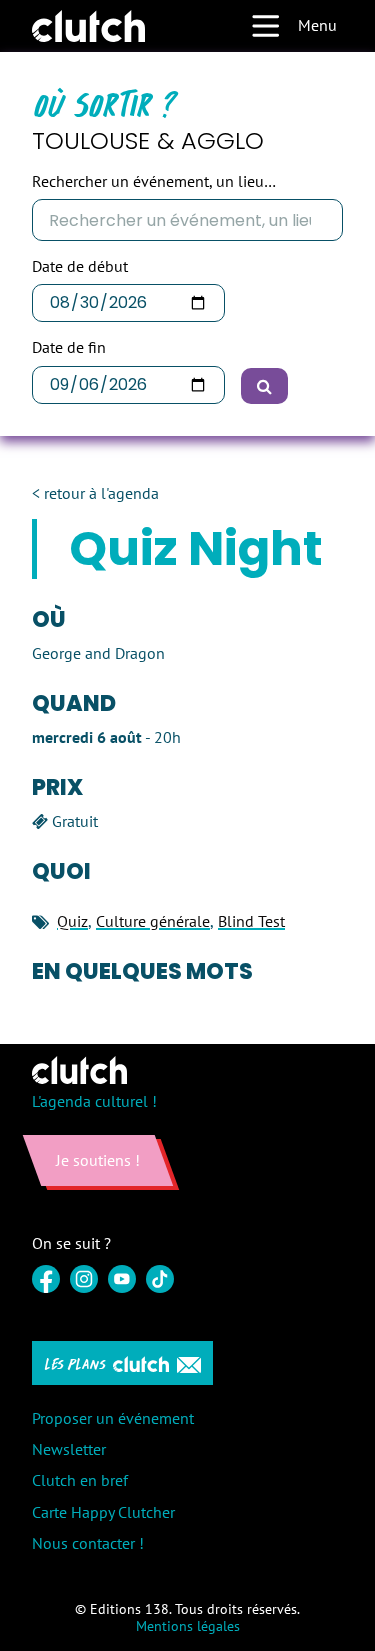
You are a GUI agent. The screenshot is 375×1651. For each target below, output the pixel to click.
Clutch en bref (80, 1480)
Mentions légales (188, 1626)
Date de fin (69, 347)
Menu (317, 25)
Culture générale (153, 921)
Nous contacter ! (88, 1543)
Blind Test (251, 921)
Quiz (72, 921)
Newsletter (69, 1449)
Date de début (80, 266)
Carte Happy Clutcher (103, 1512)
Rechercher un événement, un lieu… (154, 181)
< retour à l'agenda (95, 493)
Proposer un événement (113, 1418)
